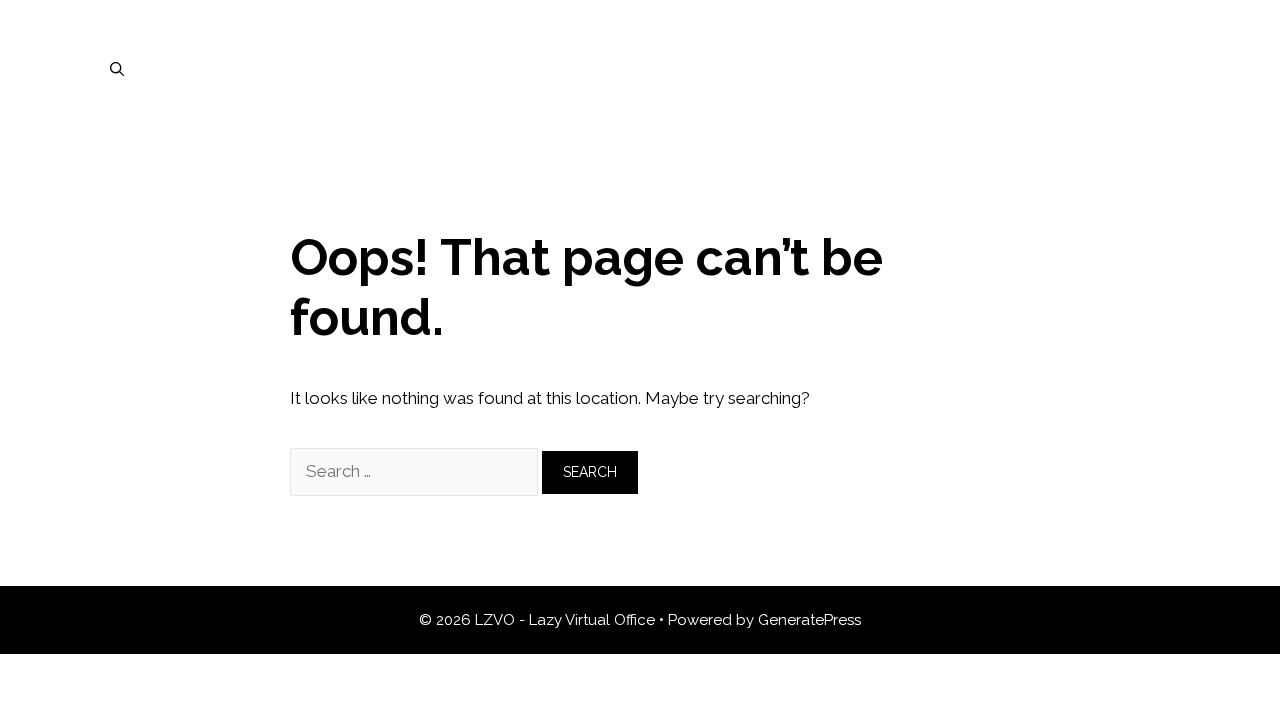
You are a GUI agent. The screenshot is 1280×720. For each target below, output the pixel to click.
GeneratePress (809, 620)
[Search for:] (416, 471)
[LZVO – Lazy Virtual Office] (640, 67)
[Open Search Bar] (117, 69)
